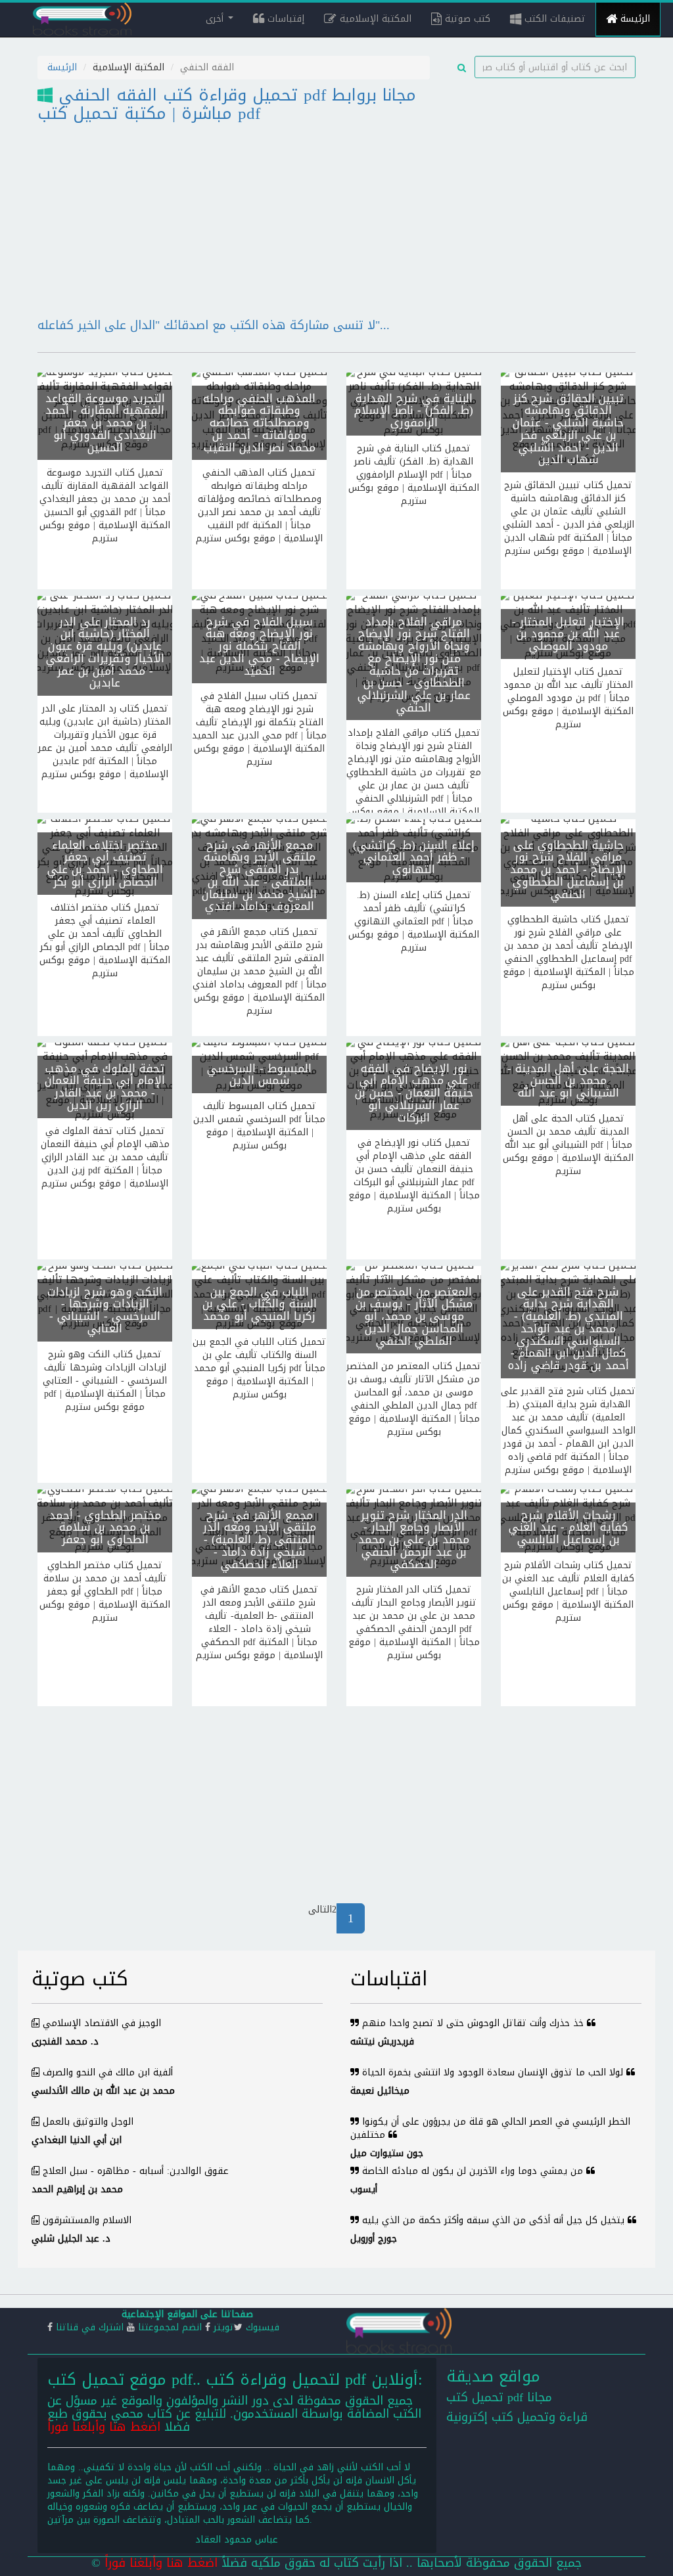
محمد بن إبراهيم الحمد (77, 2189)
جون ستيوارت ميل (387, 2153)
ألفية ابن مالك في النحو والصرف (108, 2072)
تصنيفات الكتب (553, 19)
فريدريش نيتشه (382, 2042)
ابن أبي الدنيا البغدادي (77, 2140)
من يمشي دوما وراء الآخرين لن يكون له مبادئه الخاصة (473, 2171)
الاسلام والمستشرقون (87, 2220)
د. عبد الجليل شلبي (71, 2239)
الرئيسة (634, 19)
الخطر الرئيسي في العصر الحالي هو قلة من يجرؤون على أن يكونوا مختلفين (490, 2128)
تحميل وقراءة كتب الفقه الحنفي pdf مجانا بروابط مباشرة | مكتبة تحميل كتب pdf (227, 104)
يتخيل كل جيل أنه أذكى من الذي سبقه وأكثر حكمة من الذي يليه (493, 2220)
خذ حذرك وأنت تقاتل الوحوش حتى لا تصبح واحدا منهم (473, 2023)
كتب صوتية (466, 19)
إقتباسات (284, 19)
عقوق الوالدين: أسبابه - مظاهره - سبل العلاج (136, 2171)
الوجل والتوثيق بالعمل (88, 2122)
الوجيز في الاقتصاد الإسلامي (102, 2023)
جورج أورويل (374, 2239)
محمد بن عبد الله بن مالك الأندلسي (103, 2091)
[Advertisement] (543, 162)
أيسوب (364, 2189)
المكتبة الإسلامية (374, 19)
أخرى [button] (216, 19)
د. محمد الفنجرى (65, 2042)
